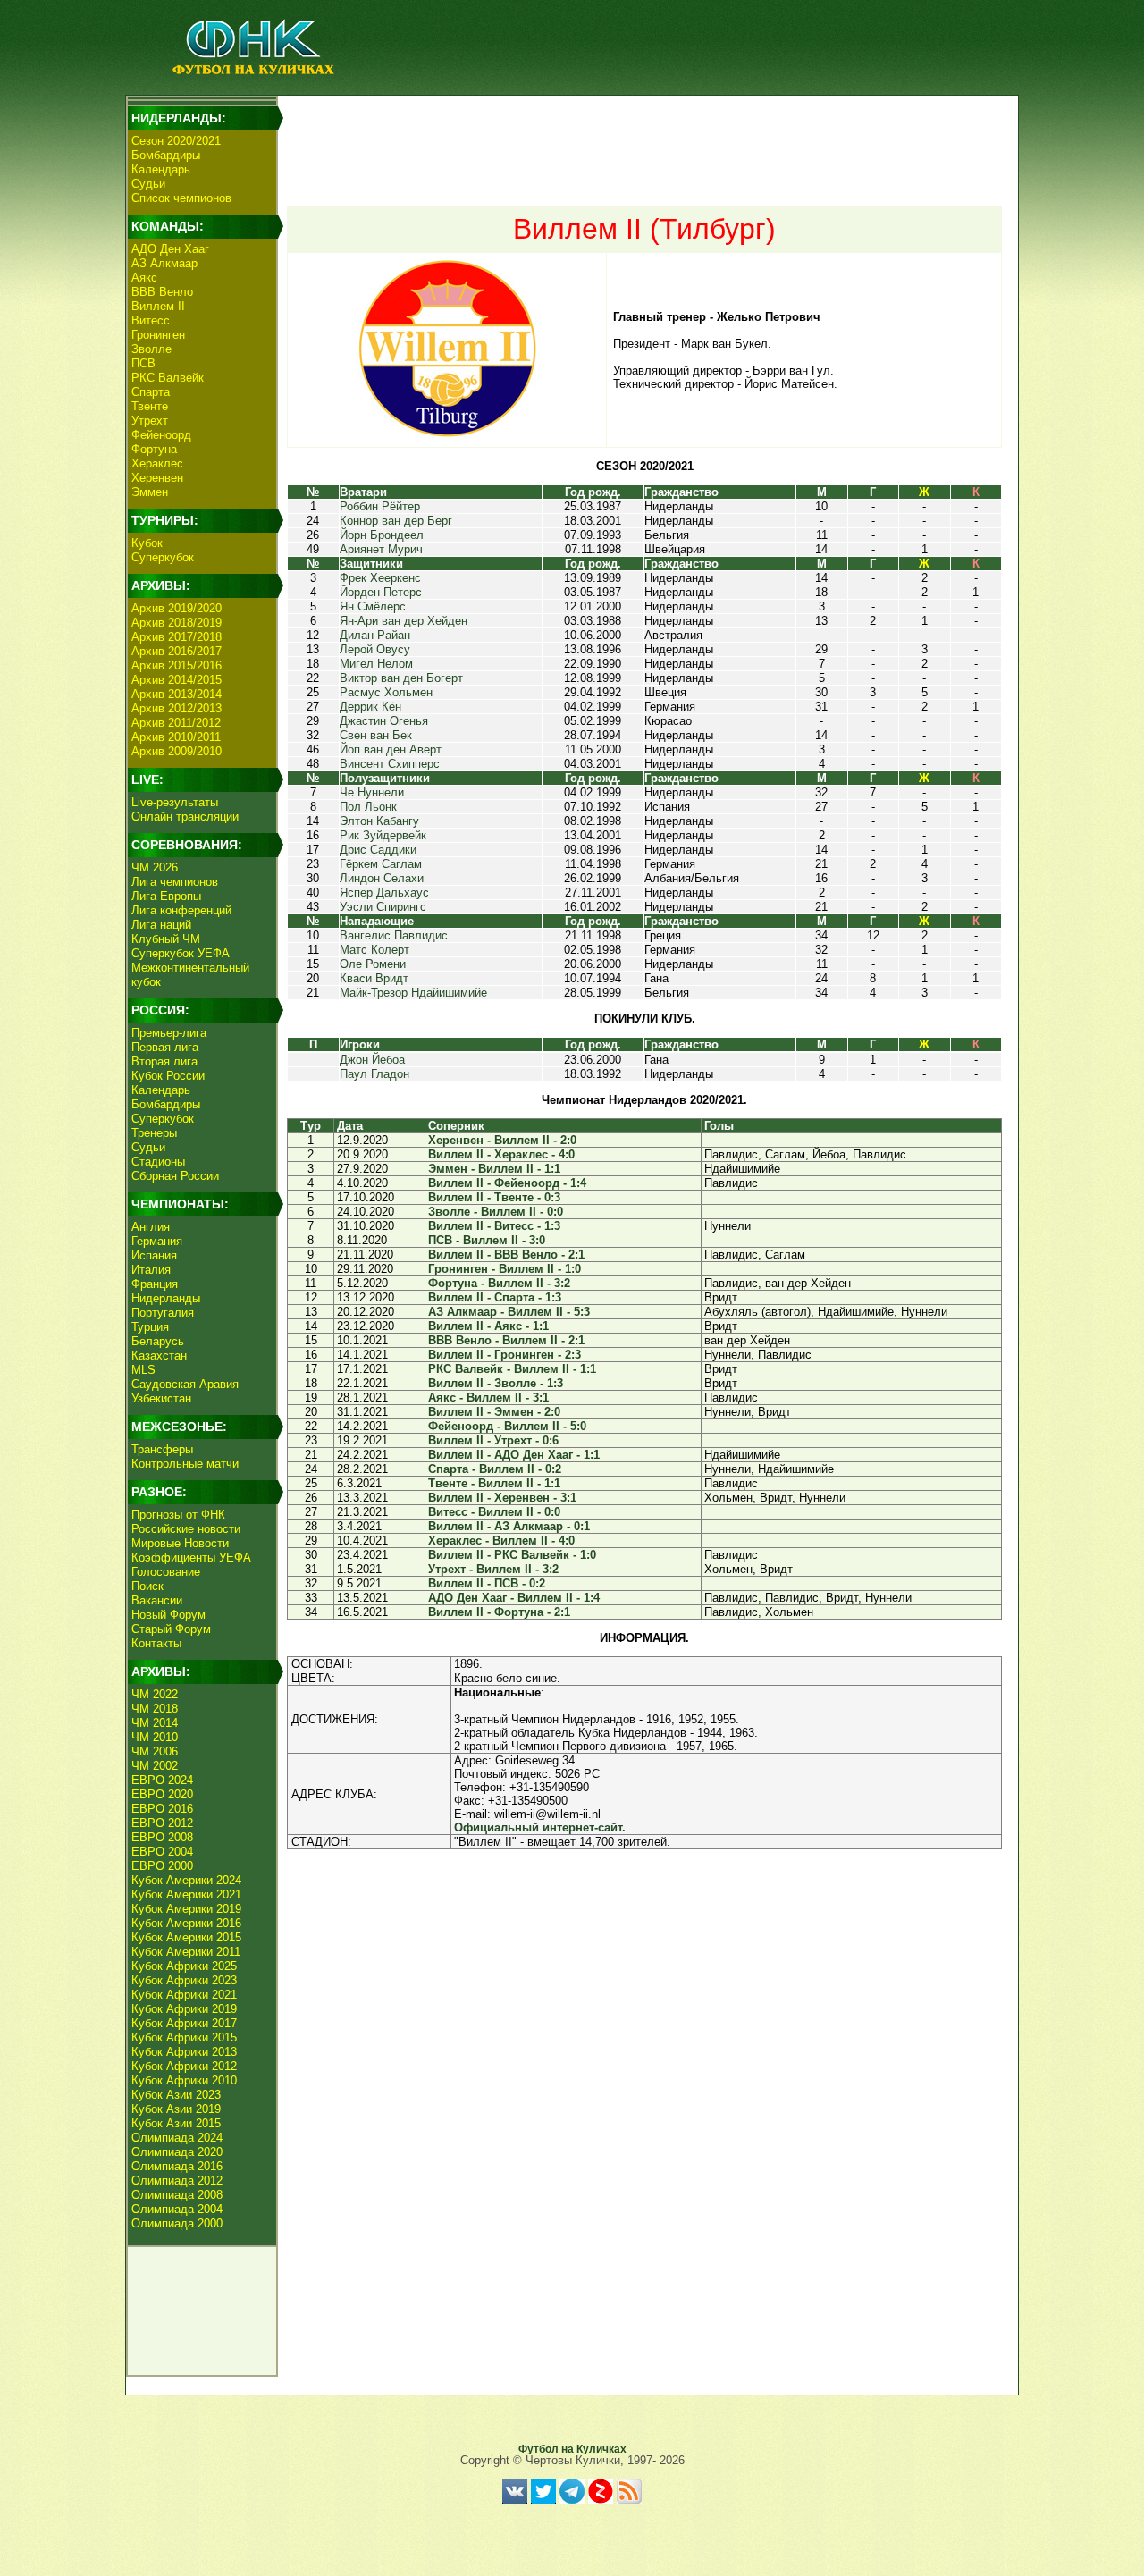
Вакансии (157, 1600)
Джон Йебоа (372, 1060)
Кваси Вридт (374, 978)
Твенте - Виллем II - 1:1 (494, 1483)
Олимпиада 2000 (177, 2223)
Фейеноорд (161, 435)
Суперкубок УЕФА (181, 953)
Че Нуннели (372, 792)
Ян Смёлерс (373, 606)
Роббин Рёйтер (380, 506)
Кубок (147, 543)
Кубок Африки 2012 (184, 2066)
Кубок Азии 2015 (176, 2123)
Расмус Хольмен (386, 692)
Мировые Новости (180, 1543)
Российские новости (186, 1529)
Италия (151, 1270)
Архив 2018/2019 (177, 623)
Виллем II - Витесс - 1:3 (494, 1226)
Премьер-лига (169, 1033)
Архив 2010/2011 (176, 737)
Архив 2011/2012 (176, 723)
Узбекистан (161, 1398)
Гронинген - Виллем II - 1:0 (505, 1269)
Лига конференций (181, 910)
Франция (155, 1284)
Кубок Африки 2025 (184, 1966)
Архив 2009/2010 (177, 751)
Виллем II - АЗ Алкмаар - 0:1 (509, 1526)
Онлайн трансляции (185, 817)
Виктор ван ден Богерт (401, 678)
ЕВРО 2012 (162, 1823)
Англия (151, 1227)
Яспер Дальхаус (384, 892)
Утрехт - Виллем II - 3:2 (493, 1569)
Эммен (150, 492)
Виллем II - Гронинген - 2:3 (505, 1355)
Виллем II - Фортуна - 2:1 (499, 1612)
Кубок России (168, 1076)
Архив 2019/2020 (177, 608)
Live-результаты (175, 802)
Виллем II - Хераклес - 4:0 (501, 1154)
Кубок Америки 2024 (186, 1880)
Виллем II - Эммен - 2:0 (494, 1412)
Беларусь (158, 1341)
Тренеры (154, 1133)
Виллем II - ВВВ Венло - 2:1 (506, 1254)
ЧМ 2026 (155, 867)
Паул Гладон (374, 1074)
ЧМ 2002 (155, 1766)
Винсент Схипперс (390, 764)
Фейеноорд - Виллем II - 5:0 (507, 1426)
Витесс (151, 320)
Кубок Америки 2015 (186, 1937)
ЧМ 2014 (155, 1723)
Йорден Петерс (381, 592)
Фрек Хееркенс (380, 578)
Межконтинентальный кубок (190, 975)
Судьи (148, 184)
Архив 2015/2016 (177, 665)
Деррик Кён (370, 707)
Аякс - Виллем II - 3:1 (488, 1397)
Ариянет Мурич (381, 549)
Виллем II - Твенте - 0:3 (494, 1197)
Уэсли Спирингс (383, 907)
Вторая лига (164, 1061)
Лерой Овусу (375, 649)
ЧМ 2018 (155, 1709)
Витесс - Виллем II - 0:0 (494, 1512)
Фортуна (154, 449)
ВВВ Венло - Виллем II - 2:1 (506, 1340)
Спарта (151, 392)
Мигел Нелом (376, 664)
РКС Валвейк (168, 378)
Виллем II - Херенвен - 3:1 (502, 1498)
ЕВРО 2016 (162, 1809)
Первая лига (165, 1047)
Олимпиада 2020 (177, 2152)
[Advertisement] (644, 139)
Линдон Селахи (382, 878)
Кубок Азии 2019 (176, 2109)
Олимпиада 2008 (177, 2195)
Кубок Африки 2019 (184, 2009)
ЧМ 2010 (155, 1737)
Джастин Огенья (384, 721)
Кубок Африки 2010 (184, 2080)
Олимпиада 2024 (177, 2138)
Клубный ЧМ (166, 939)
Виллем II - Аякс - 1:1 (488, 1326)
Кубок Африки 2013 (184, 2052)
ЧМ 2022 (155, 1694)
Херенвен (157, 478)
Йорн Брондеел (382, 535)
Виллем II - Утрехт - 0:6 (493, 1440)
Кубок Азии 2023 (176, 2095)
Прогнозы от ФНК (178, 1515)
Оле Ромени (373, 964)
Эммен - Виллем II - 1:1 (494, 1169)
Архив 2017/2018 (177, 637)
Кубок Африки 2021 (184, 1995)
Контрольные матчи (185, 1464)
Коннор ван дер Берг (396, 521)
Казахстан (159, 1355)
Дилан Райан (375, 635)
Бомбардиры (166, 155)
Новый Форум (168, 1615)
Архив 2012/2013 (177, 708)
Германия (157, 1241)
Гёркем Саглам (381, 864)
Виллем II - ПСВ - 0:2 (487, 1583)
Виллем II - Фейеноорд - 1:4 (507, 1183)
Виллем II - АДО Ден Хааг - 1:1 (514, 1455)
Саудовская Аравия (185, 1384)
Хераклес (157, 463)
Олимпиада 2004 (177, 2209)
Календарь (161, 169)
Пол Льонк (368, 807)
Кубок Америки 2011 (186, 1952)
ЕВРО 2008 (162, 1837)
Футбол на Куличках (572, 2449)
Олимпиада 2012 (177, 2180)
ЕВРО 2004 (162, 1852)
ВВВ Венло (162, 292)
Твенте (150, 406)
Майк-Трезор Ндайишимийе (413, 993)
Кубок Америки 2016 (186, 1923)
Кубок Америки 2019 (186, 1909)
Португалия (163, 1313)
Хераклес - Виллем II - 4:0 (501, 1541)
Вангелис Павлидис (394, 935)
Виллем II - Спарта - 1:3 (495, 1297)
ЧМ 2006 (155, 1751)
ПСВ (143, 363)
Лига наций (161, 925)
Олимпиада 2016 (177, 2166)
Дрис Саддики (378, 850)
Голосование (166, 1572)
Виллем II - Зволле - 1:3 (496, 1383)
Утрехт (150, 421)
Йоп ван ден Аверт (391, 749)
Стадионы (158, 1162)
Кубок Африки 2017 (184, 2023)
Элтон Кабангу (379, 821)
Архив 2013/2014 (177, 694)
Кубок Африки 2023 (184, 1980)
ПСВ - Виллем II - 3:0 (487, 1240)
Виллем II (158, 306)
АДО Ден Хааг (170, 249)
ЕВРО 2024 (162, 1780)
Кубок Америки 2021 (186, 1894)
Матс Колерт (374, 950)
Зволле (151, 349)
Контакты (156, 1643)
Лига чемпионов (175, 882)
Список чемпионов (181, 198)
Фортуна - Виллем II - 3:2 (499, 1283)
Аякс (144, 278)
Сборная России (175, 1176)
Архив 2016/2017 (177, 651)
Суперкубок (163, 557)
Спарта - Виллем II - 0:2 (495, 1469)
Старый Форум (171, 1629)
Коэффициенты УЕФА (191, 1557)
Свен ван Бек (376, 735)
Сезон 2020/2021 (176, 141)
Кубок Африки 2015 (184, 2037)
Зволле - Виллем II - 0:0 (496, 1212)
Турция (150, 1327)
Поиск (147, 1586)
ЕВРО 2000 (162, 1866)
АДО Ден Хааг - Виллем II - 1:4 (514, 1598)
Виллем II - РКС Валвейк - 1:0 (512, 1555)
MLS (143, 1370)
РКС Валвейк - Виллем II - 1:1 (512, 1369)
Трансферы (162, 1449)
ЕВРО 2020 (162, 1794)
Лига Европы (166, 896)
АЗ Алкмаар (164, 263)
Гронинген (158, 335)
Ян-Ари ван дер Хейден (404, 621)
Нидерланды (166, 1298)
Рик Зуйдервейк (383, 835)
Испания (154, 1255)
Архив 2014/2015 (177, 680)
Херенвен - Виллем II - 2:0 (502, 1140)
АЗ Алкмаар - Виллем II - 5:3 (509, 1312)
